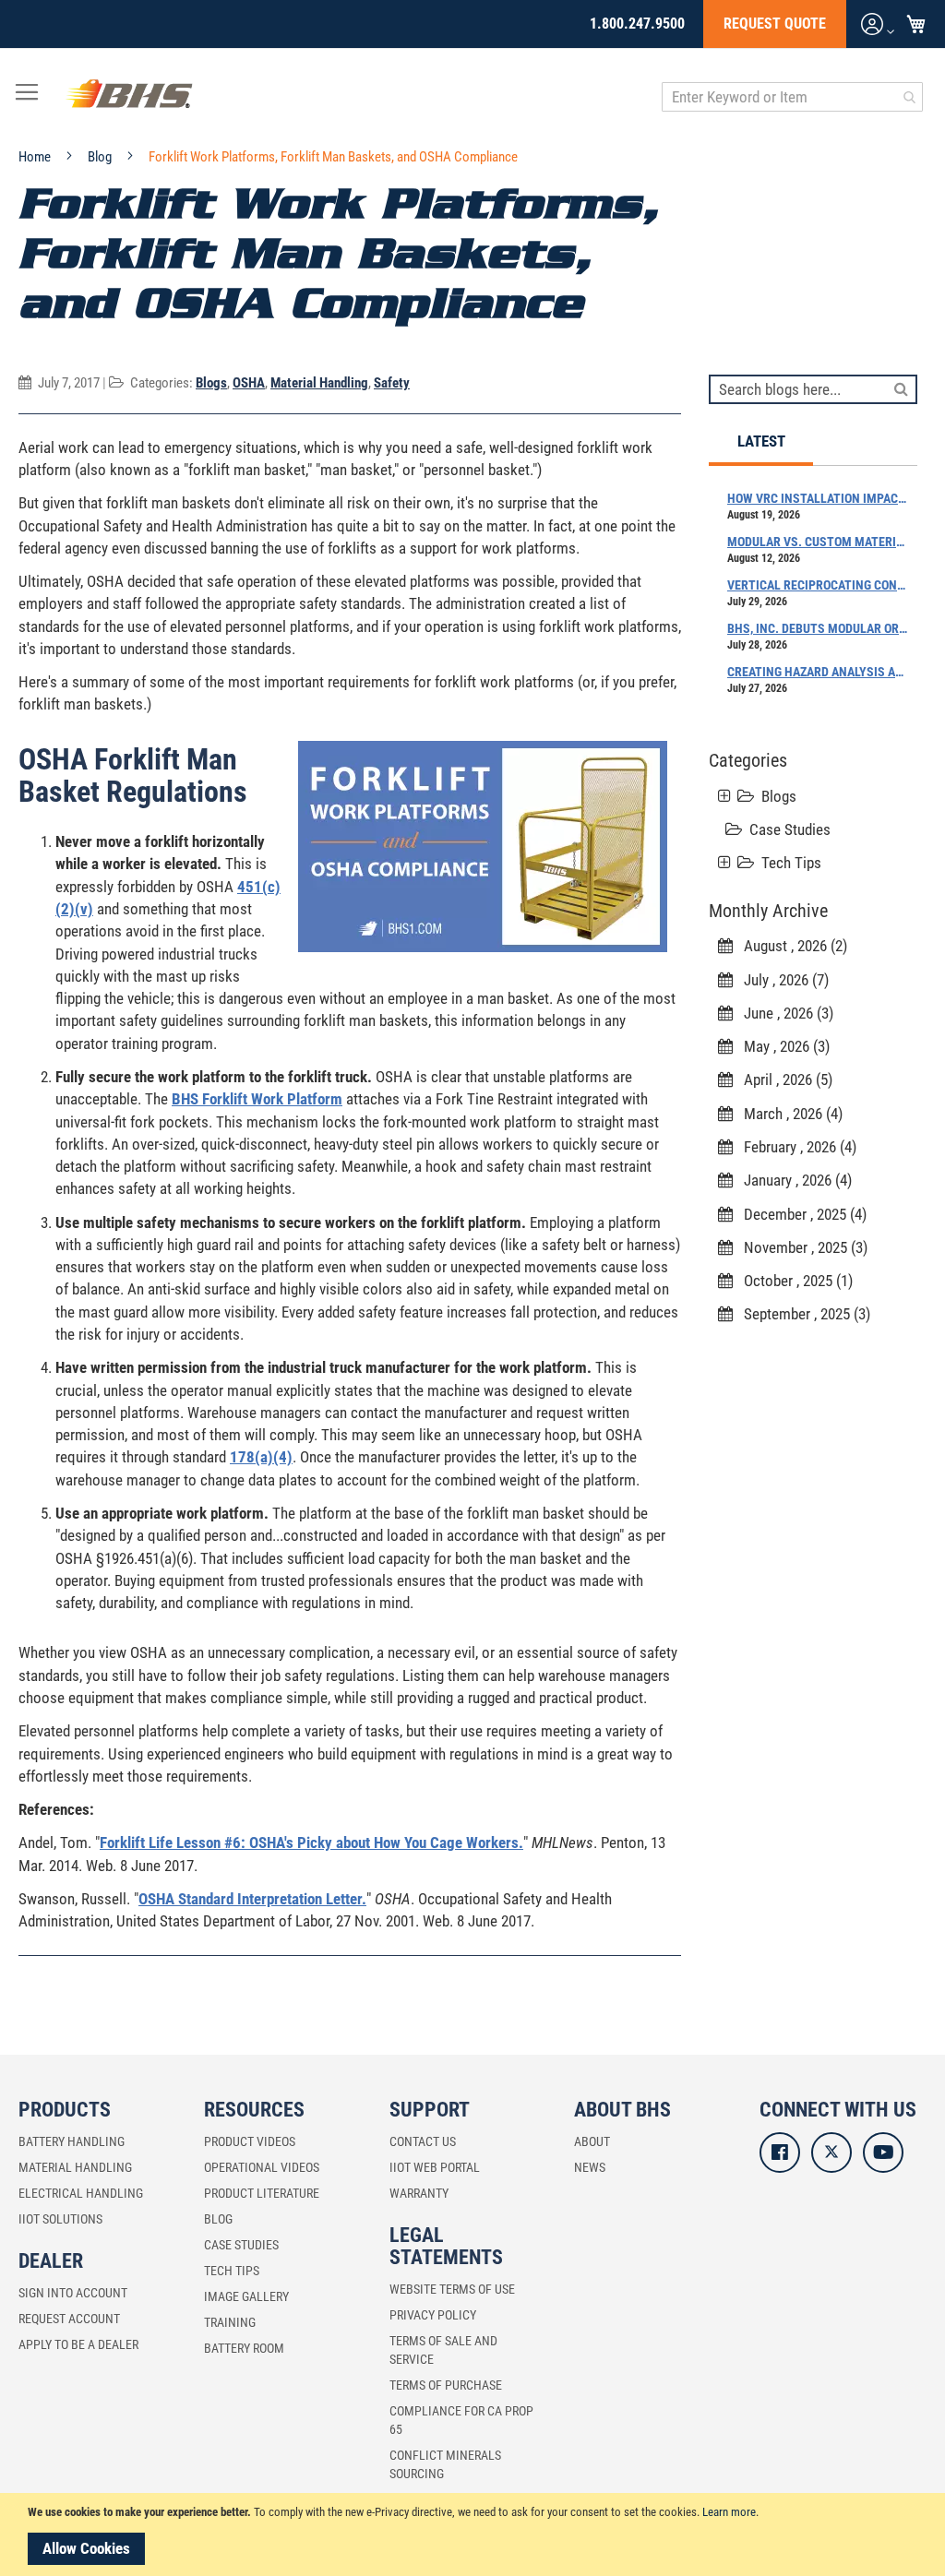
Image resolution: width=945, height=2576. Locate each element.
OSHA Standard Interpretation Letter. (252, 1899)
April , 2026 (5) (783, 1079)
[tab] (761, 442)
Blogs (211, 383)
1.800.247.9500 (637, 24)
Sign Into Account (73, 2293)
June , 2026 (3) (783, 1013)
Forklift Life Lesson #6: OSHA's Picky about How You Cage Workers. (311, 1843)
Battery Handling (72, 2141)
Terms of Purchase (446, 2385)
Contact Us (423, 2141)
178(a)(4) (261, 1457)
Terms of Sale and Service (443, 2350)
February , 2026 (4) (795, 1147)
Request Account (69, 2319)
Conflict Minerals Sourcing (445, 2464)
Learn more (729, 2512)
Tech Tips (791, 863)
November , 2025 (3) (800, 1247)
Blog (101, 157)
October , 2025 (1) (793, 1281)
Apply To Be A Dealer (78, 2344)
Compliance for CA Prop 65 (461, 2420)
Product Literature (262, 2193)
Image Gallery (246, 2296)
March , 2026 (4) (788, 1114)
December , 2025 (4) (800, 1214)
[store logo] (129, 97)
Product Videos (250, 2141)
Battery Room (244, 2348)
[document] (475, 2534)
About (592, 2141)
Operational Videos (262, 2167)
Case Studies (790, 829)
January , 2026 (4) (792, 1180)
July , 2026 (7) (781, 980)
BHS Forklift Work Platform (257, 1099)
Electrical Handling (81, 2193)
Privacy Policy (433, 2315)
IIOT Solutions (60, 2219)
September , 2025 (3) (801, 1314)
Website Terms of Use (452, 2289)
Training (230, 2322)
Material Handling (319, 383)
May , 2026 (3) (781, 1046)
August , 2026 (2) (790, 946)
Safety (392, 383)
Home (36, 157)
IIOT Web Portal (435, 2167)
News (590, 2167)
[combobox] (792, 97)
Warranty (419, 2193)
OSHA (249, 383)
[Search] (901, 388)
